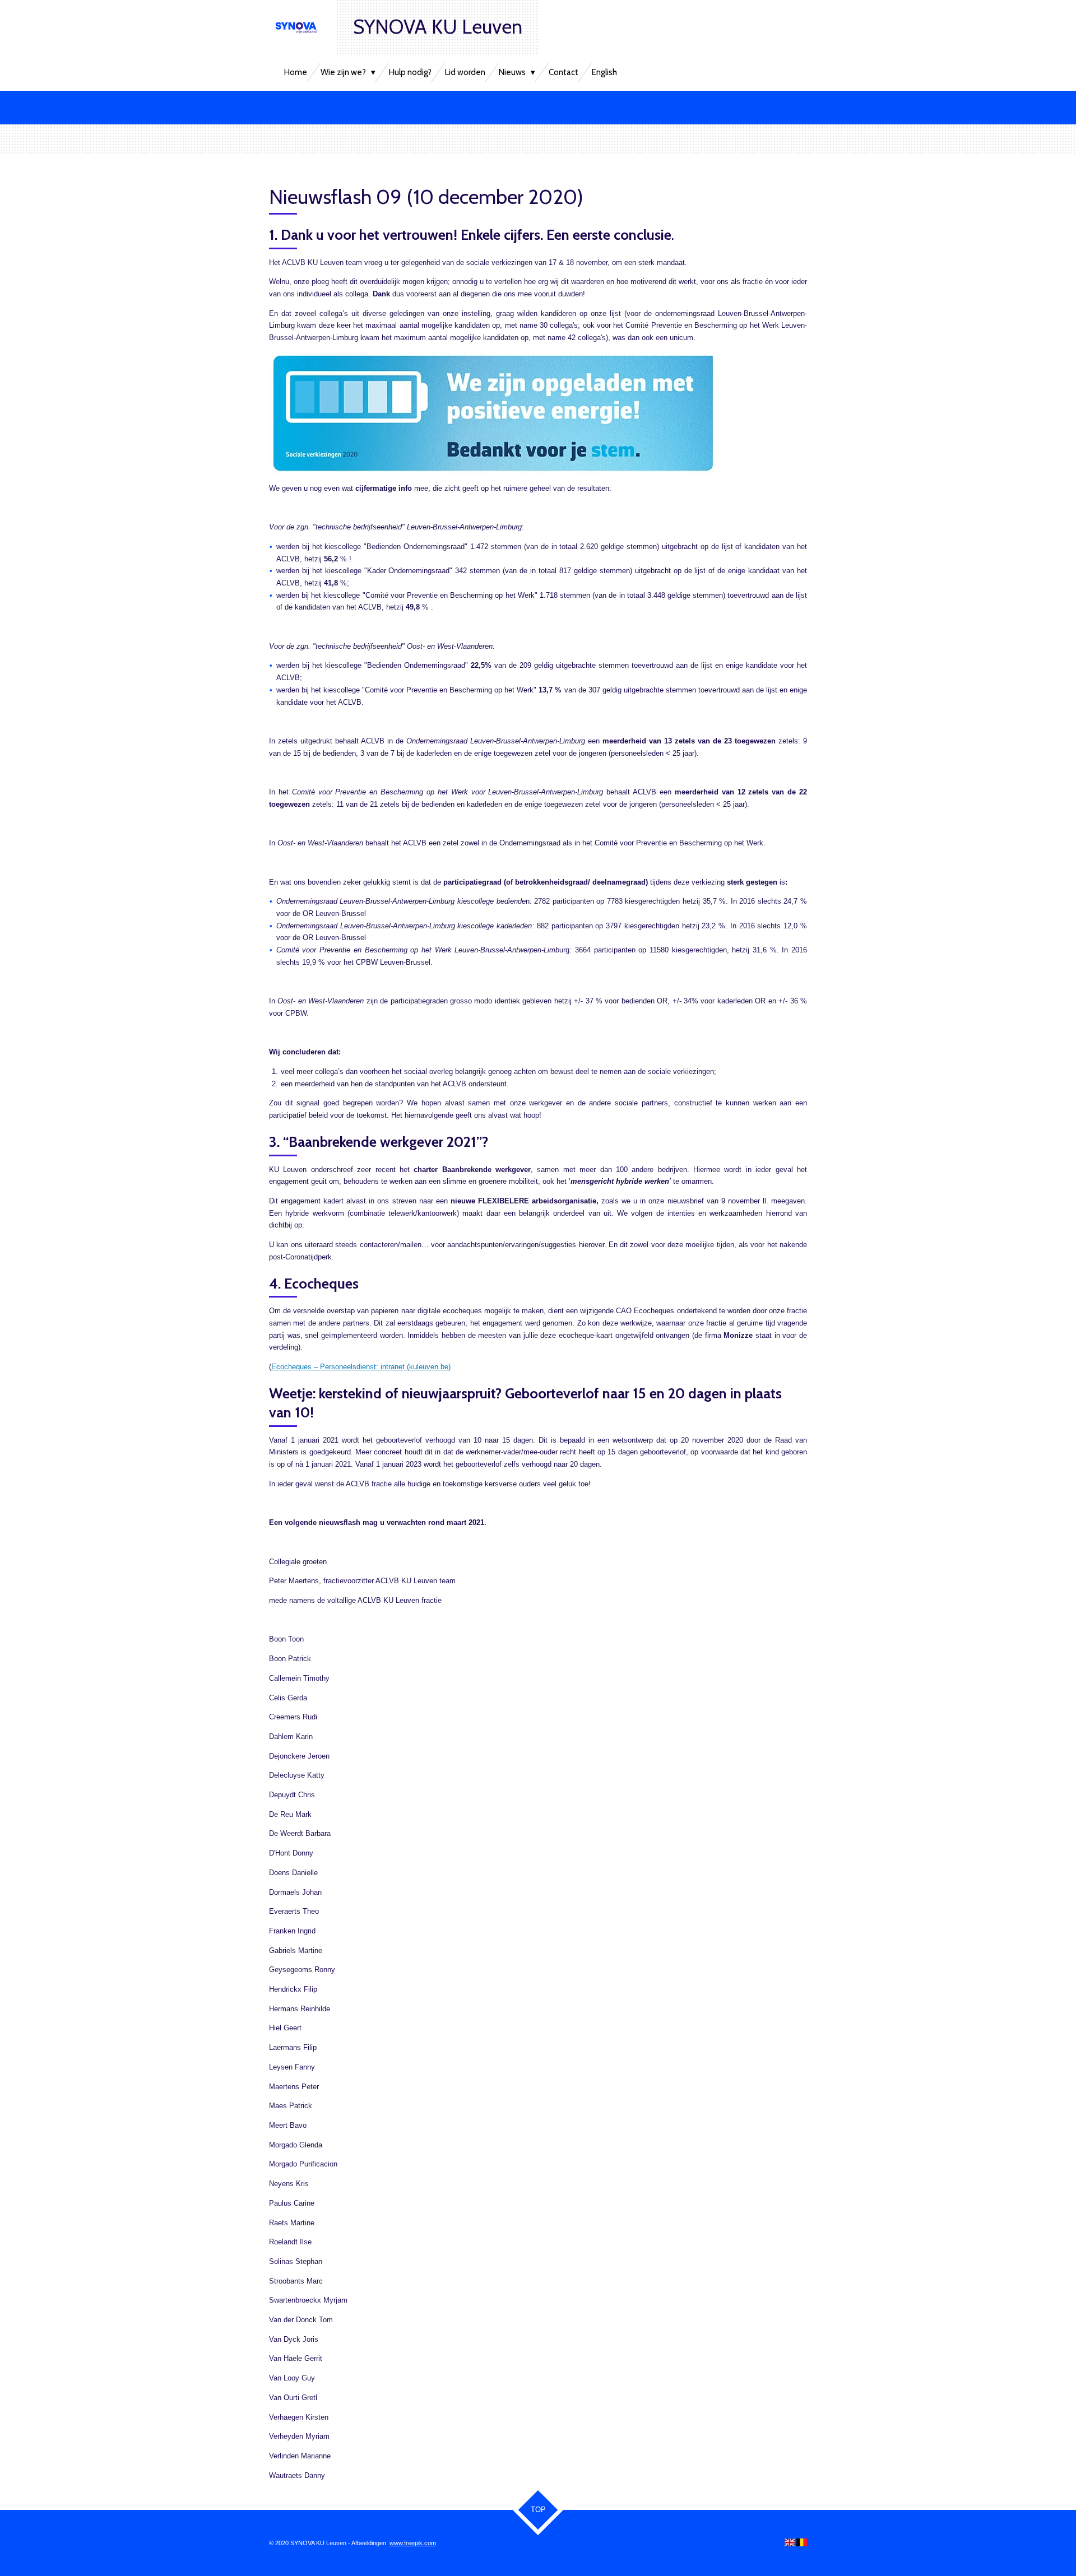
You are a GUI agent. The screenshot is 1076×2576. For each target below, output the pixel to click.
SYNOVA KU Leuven (438, 27)
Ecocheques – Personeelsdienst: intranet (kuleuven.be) (361, 1367)
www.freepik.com (413, 2543)
